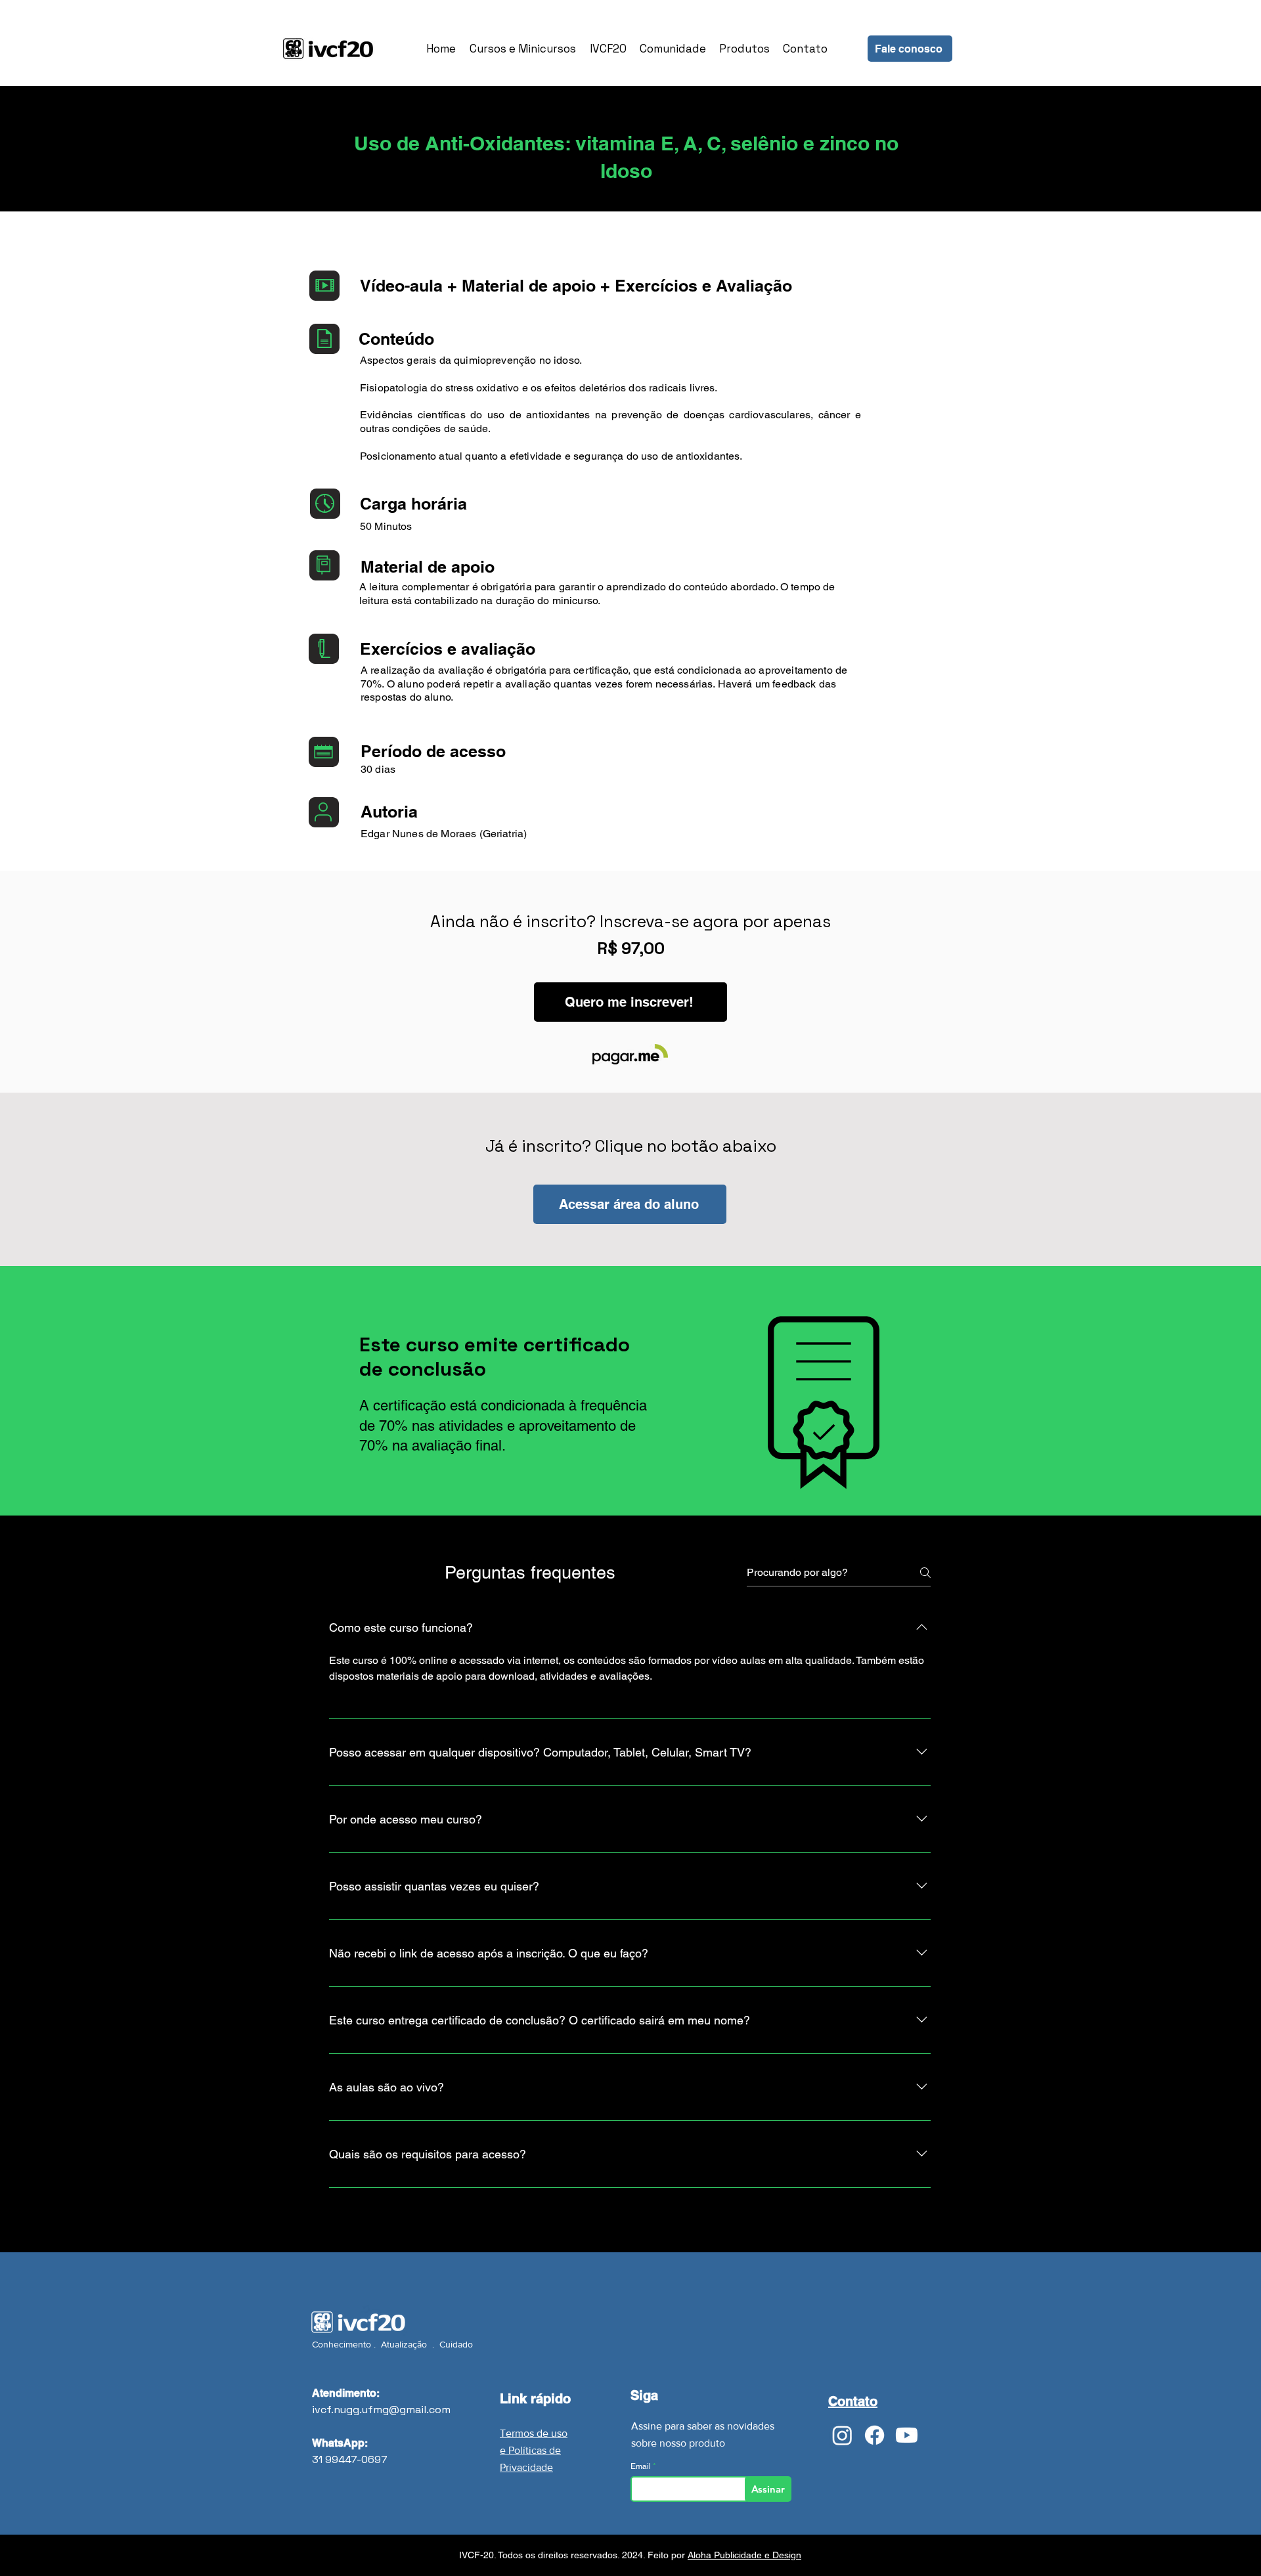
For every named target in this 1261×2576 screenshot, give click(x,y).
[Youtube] (907, 2435)
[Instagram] (842, 2435)
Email (642, 2466)
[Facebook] (874, 2435)
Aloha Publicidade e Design (744, 2555)
